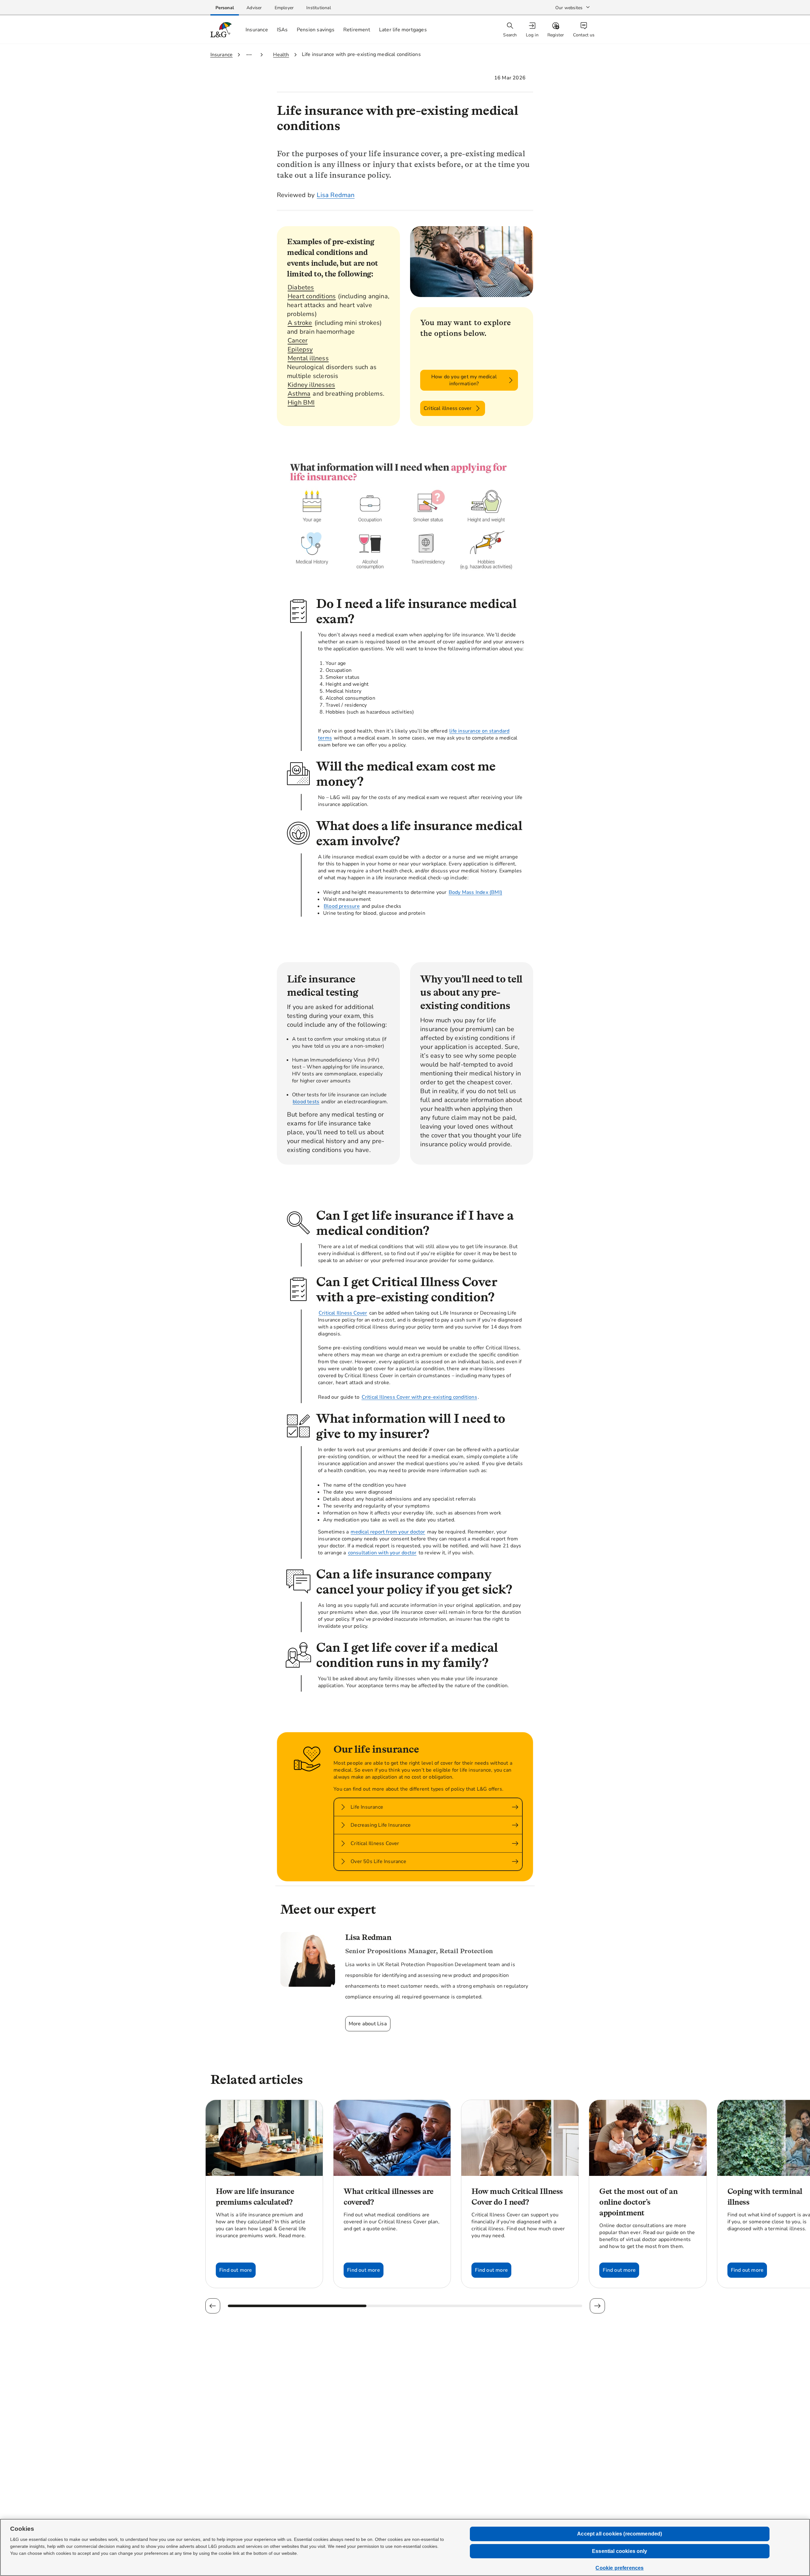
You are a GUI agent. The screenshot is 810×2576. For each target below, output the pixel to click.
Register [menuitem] (556, 35)
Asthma (299, 394)
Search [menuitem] (510, 35)
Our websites (569, 8)
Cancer (298, 341)
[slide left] (213, 2306)
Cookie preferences (620, 2568)
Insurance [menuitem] (257, 30)
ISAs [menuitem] (282, 30)
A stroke (300, 323)
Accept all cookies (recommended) (620, 2534)
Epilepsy (300, 349)
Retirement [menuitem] (357, 30)
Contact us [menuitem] (584, 35)
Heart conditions (312, 296)
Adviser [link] (254, 8)
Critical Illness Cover (343, 1313)
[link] (225, 8)
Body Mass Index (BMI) (475, 892)
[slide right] (597, 2306)
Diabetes (301, 287)
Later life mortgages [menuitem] (403, 30)
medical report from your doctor (388, 1532)
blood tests (306, 1102)
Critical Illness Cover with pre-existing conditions (419, 1397)
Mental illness (308, 358)
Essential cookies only (620, 2551)
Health (281, 55)
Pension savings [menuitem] (316, 30)
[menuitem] (533, 30)
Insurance (222, 55)
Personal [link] (225, 8)
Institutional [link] (319, 8)
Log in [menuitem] (532, 35)
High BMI (301, 403)
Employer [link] (284, 8)
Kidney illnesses (311, 385)
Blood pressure (342, 906)
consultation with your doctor (382, 1553)
